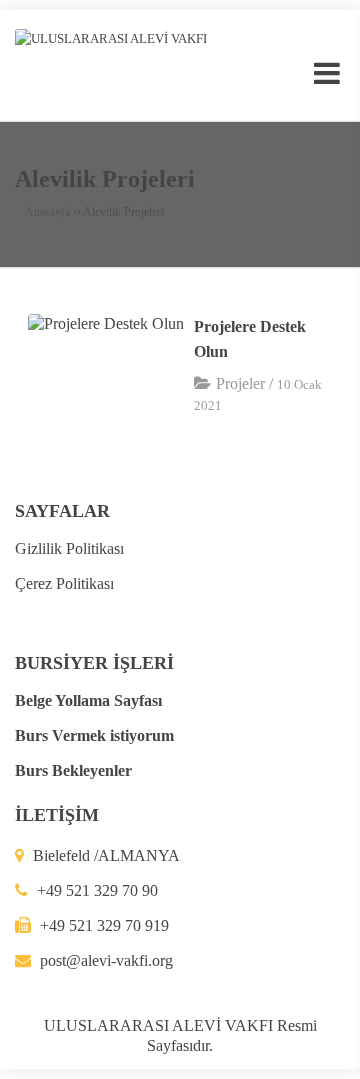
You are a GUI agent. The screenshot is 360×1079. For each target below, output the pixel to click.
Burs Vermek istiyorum (94, 735)
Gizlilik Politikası (69, 548)
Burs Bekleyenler (73, 770)
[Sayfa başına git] (324, 1053)
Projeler (240, 383)
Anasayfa (47, 212)
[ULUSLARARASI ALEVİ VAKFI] (111, 37)
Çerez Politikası (64, 583)
